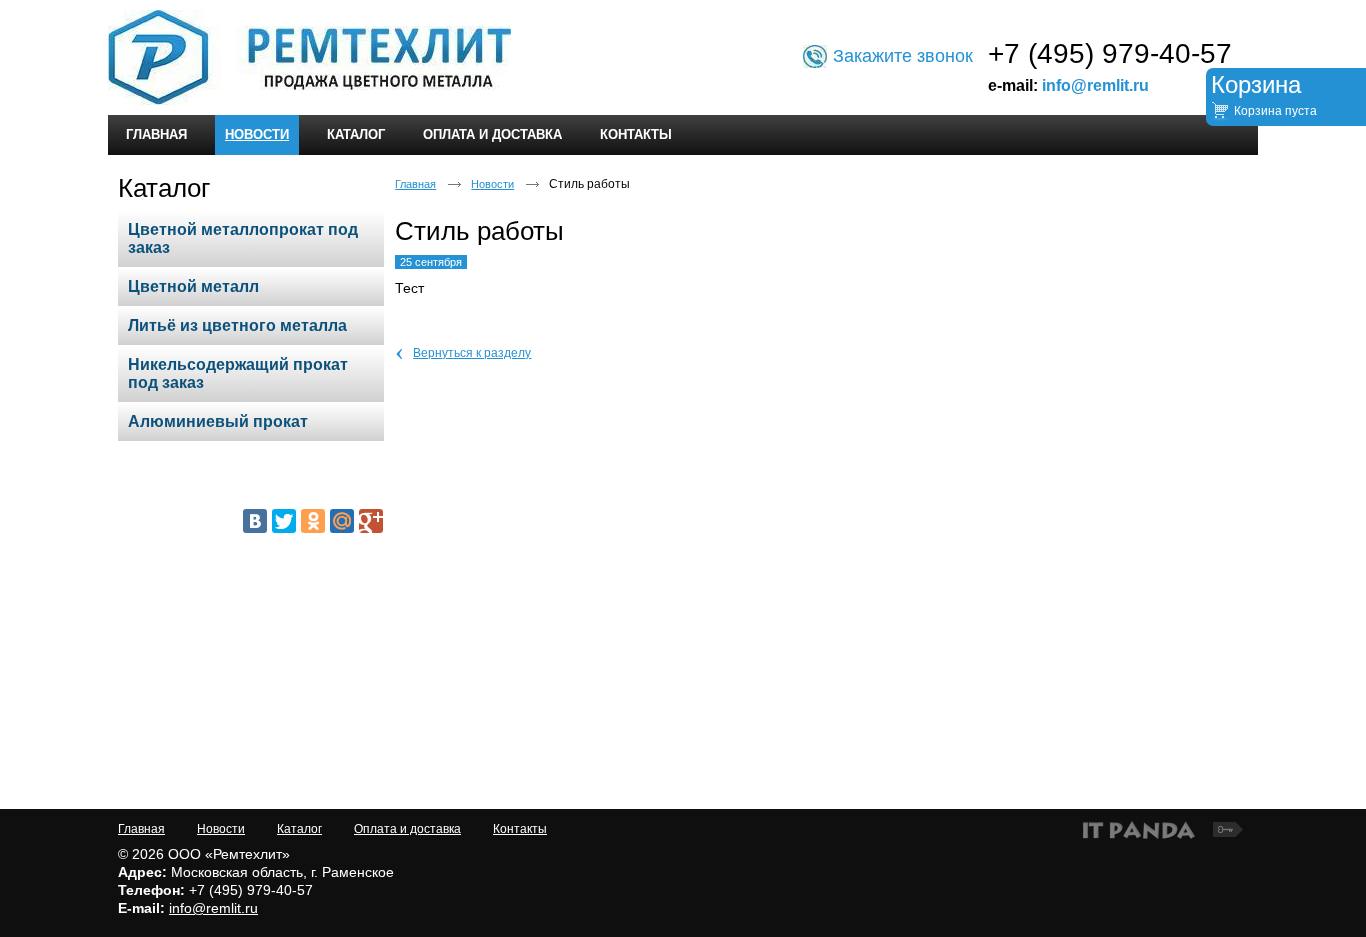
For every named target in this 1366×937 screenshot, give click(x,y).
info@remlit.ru (1095, 85)
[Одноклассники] (313, 521)
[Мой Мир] (342, 521)
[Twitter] (284, 521)
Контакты (520, 829)
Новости (257, 134)
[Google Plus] (371, 521)
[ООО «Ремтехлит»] (683, 58)
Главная (415, 184)
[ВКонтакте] (255, 521)
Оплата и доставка (407, 829)
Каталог (164, 188)
